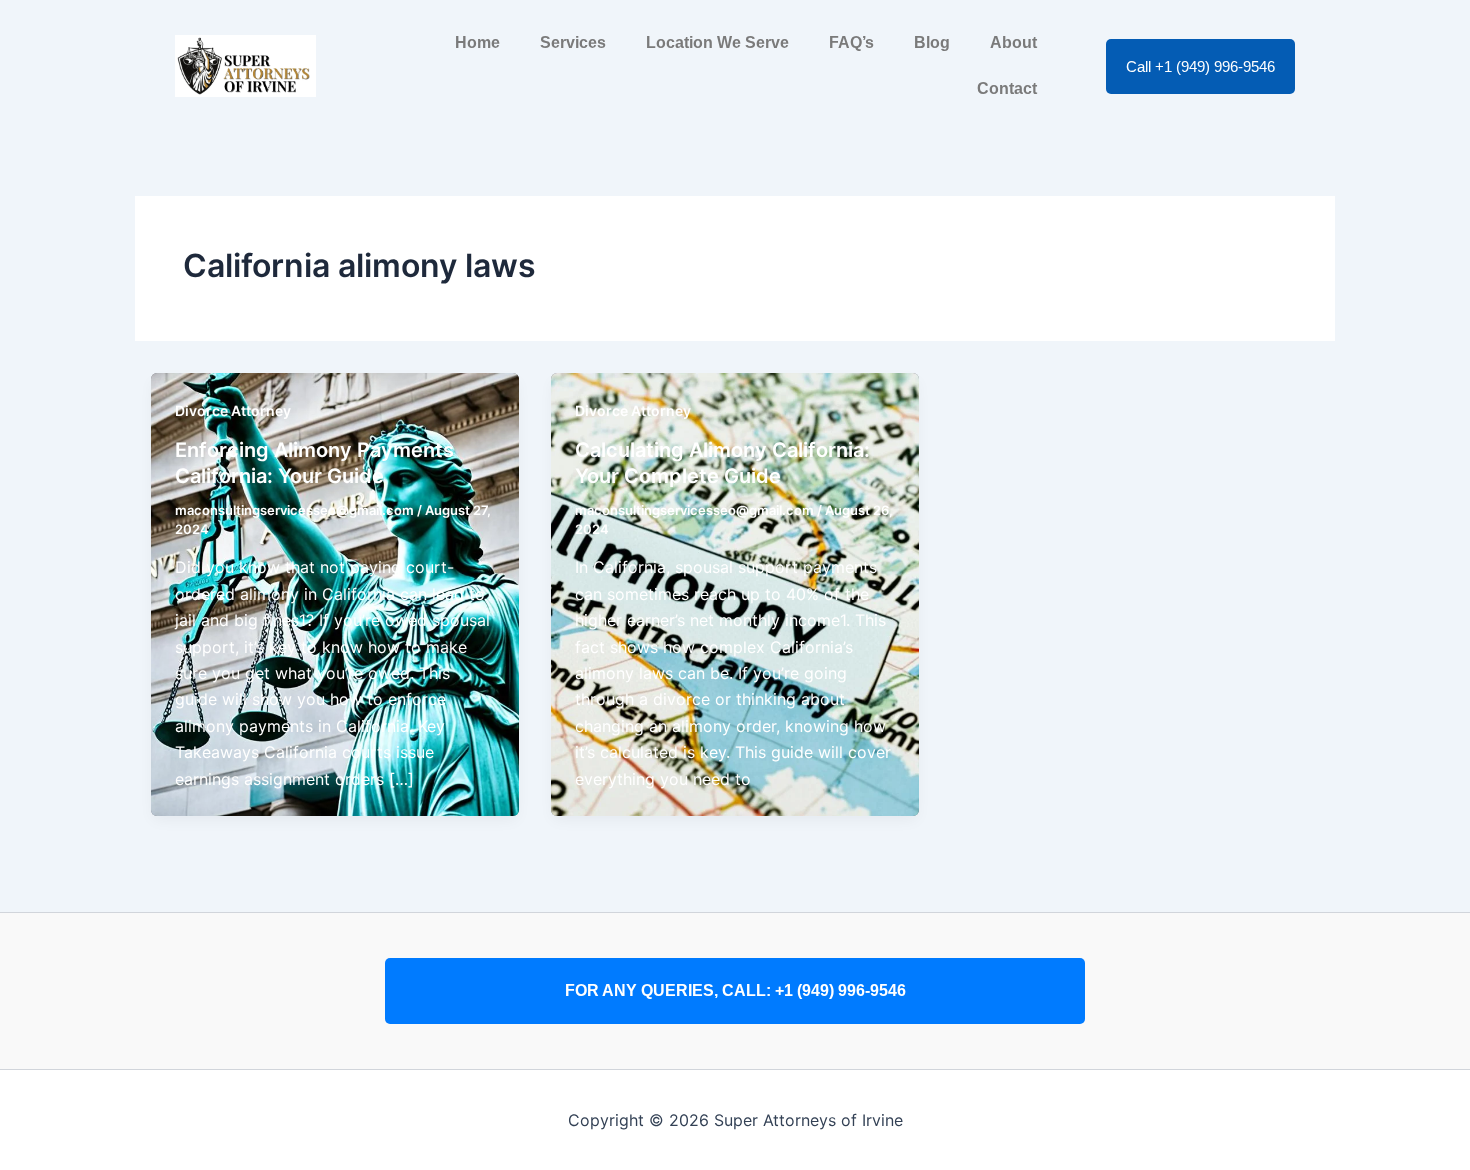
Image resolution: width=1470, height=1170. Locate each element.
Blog (932, 42)
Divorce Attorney (233, 410)
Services (573, 42)
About (1013, 42)
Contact (1007, 88)
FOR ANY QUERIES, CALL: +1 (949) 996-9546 (735, 990)
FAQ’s (851, 42)
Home (477, 42)
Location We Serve (717, 42)
